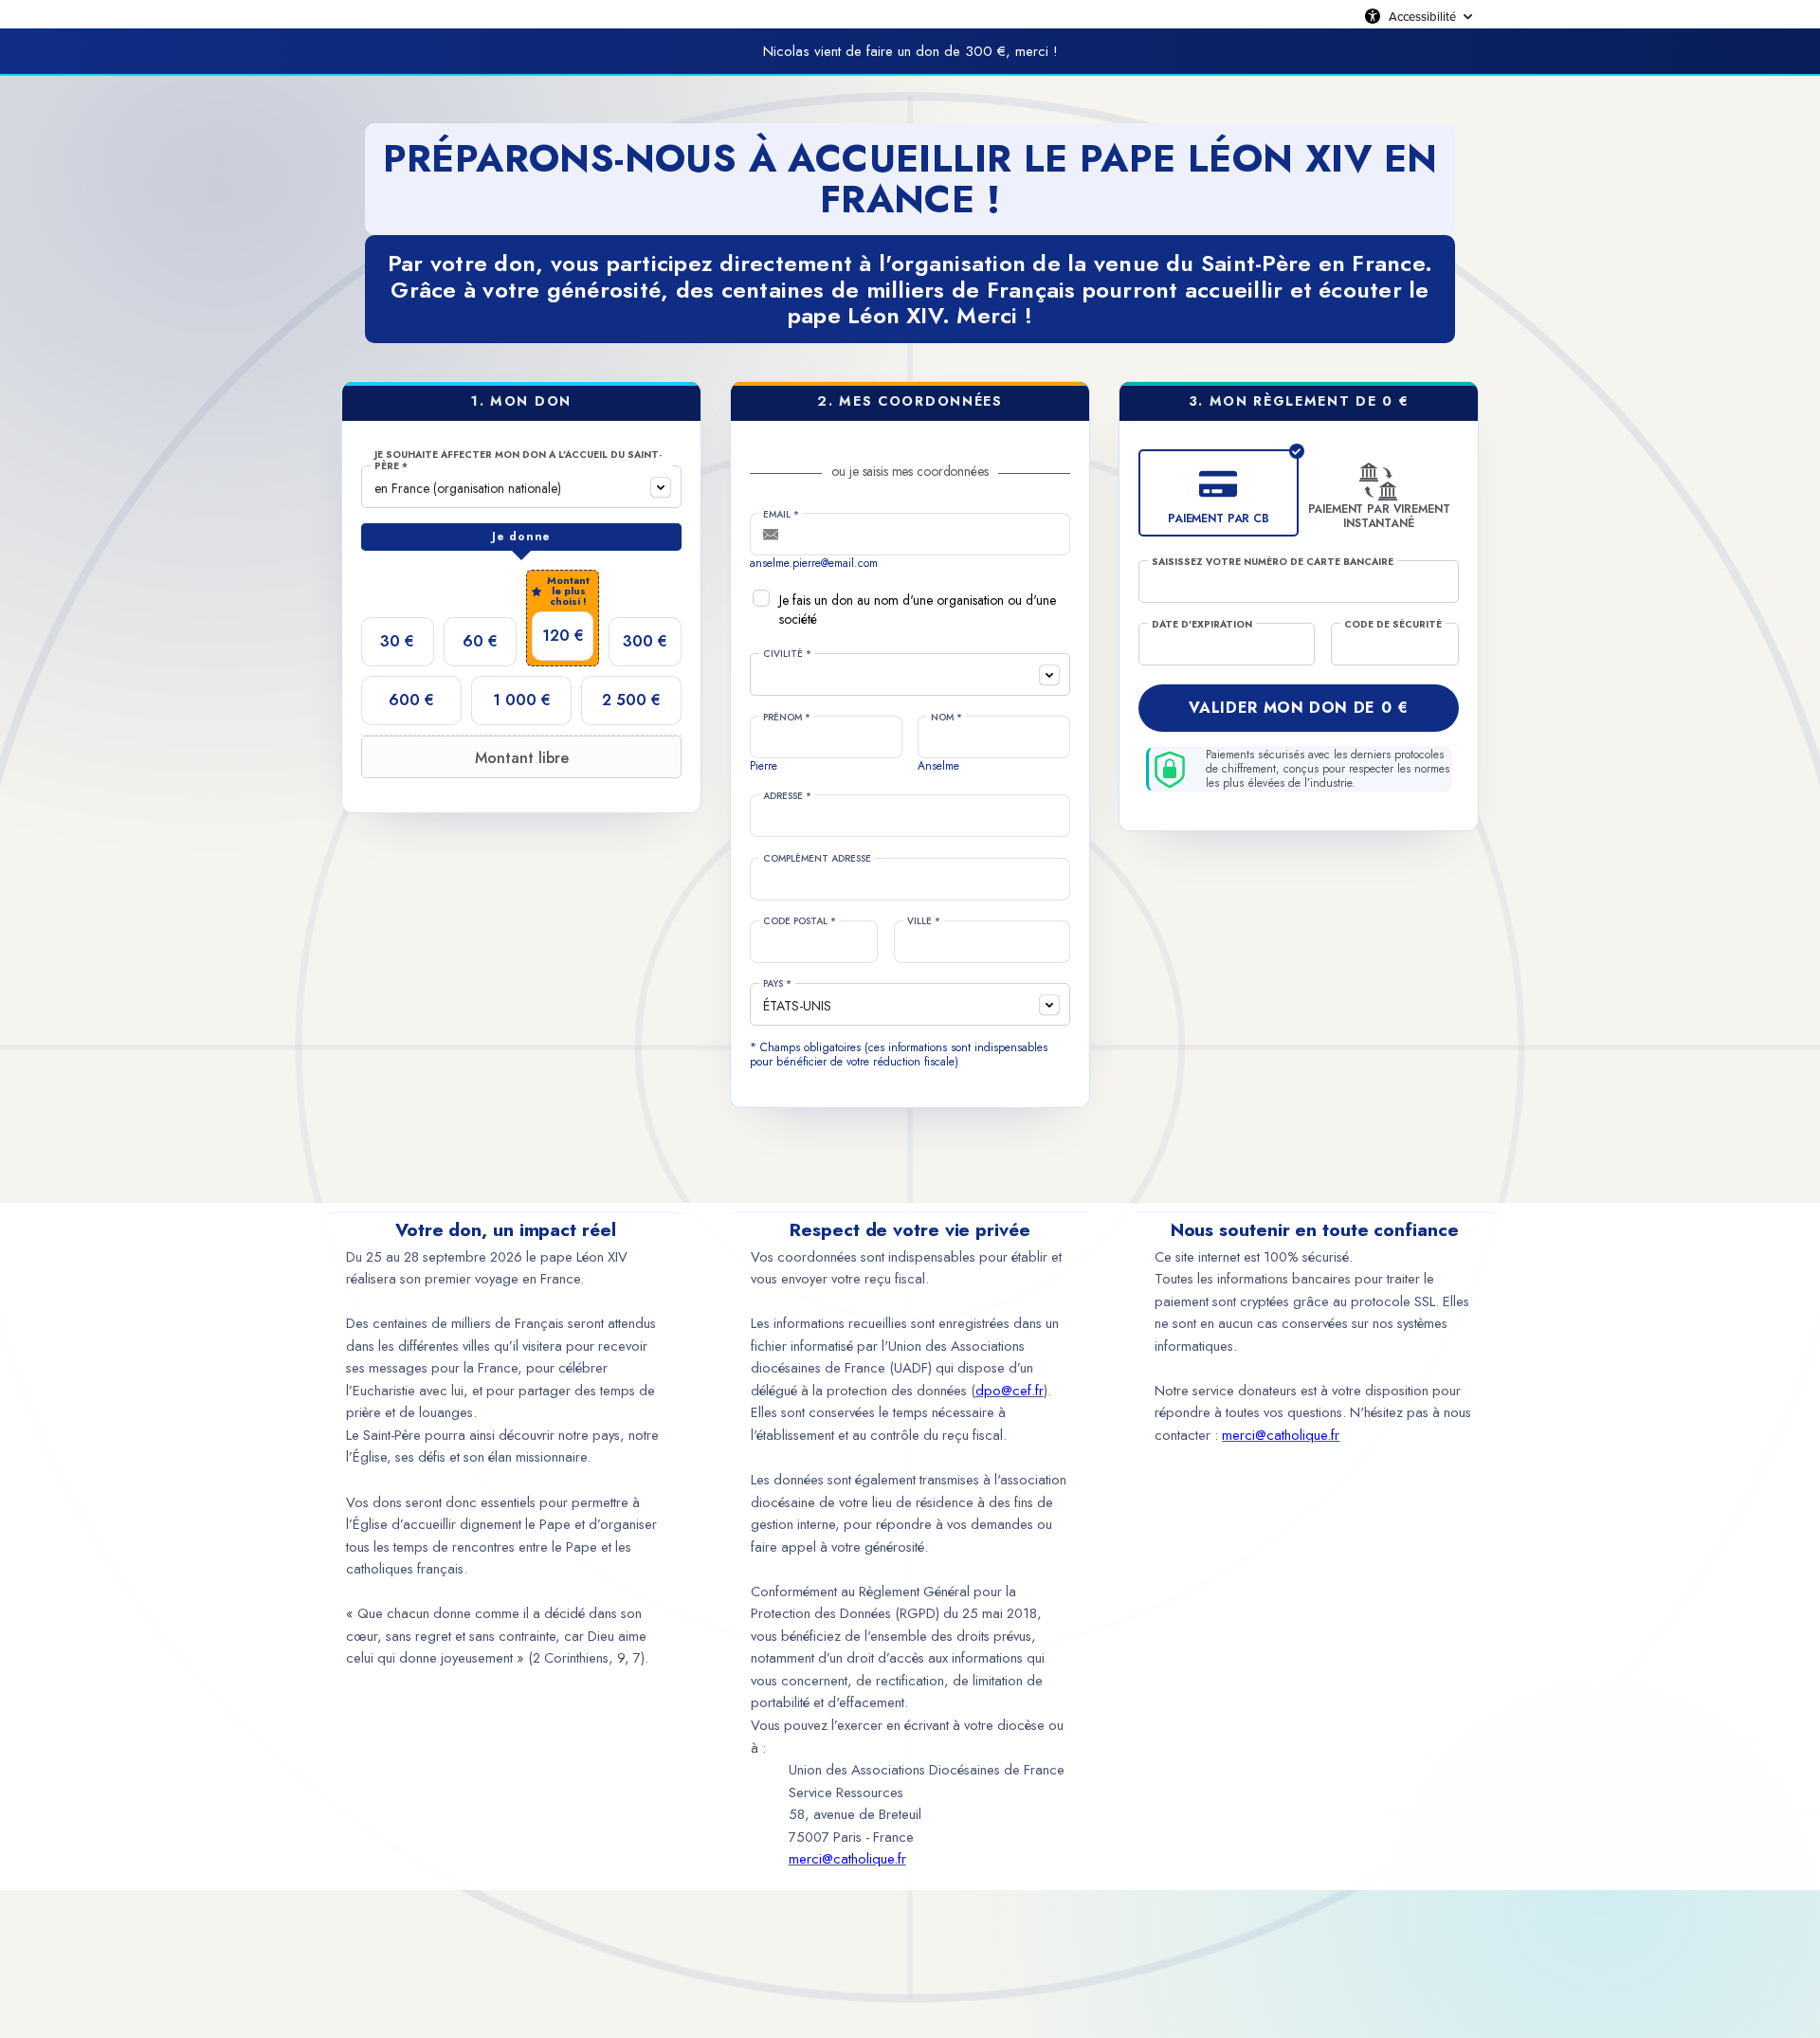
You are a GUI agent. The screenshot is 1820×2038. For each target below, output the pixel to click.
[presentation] (521, 537)
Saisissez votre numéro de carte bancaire (1273, 562)
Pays (777, 984)
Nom (946, 718)
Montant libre (522, 758)
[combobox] (521, 487)
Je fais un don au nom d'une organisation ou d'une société (918, 610)
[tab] (521, 537)
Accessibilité (1422, 16)
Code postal (800, 921)
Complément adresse (817, 859)
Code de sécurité (1393, 625)
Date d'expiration (1202, 625)
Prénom (787, 718)
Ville (924, 921)
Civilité (787, 654)
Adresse (787, 796)
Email (781, 515)
